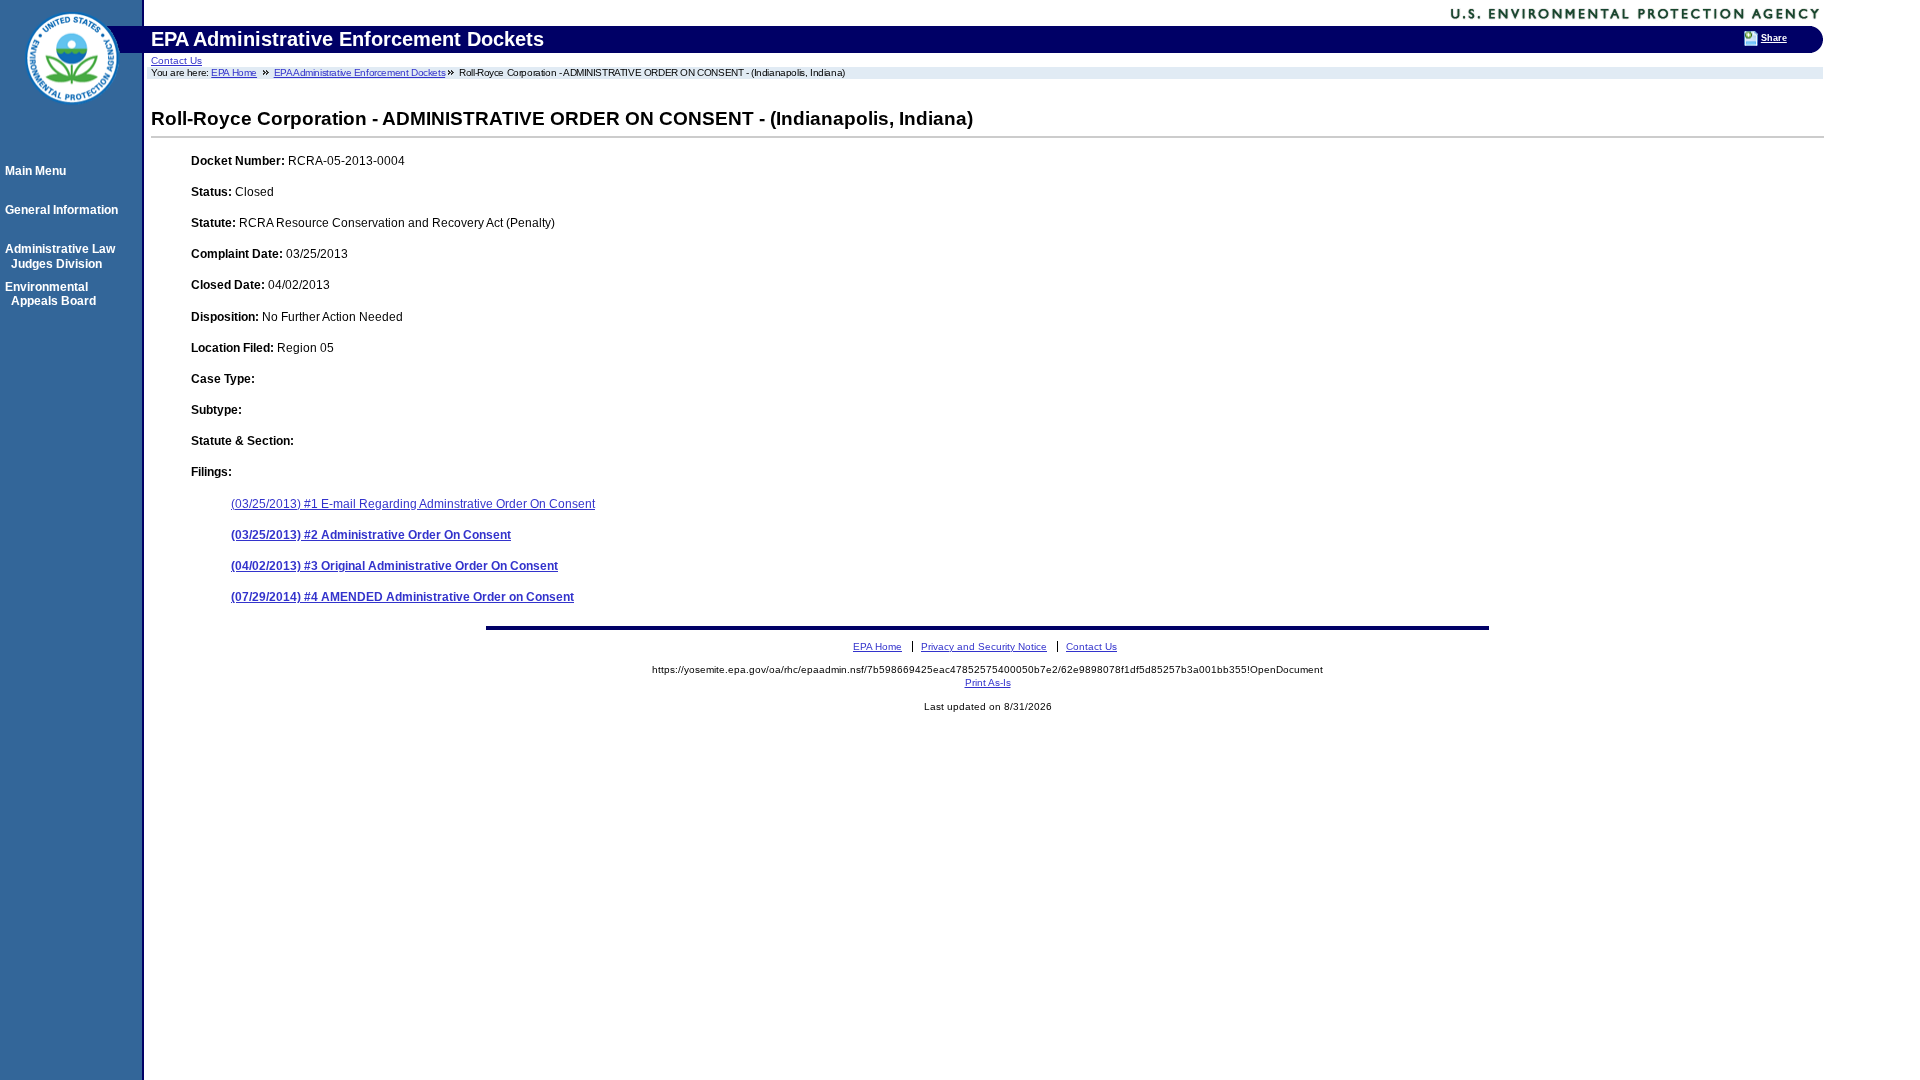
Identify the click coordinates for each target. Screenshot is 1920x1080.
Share (1774, 38)
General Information (64, 210)
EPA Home (234, 72)
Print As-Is (988, 682)
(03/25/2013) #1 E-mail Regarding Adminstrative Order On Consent (413, 504)
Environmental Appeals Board (53, 294)
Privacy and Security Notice (984, 646)
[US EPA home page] (72, 115)
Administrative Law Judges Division (63, 256)
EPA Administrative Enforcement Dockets (360, 72)
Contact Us (176, 60)
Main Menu (38, 171)
